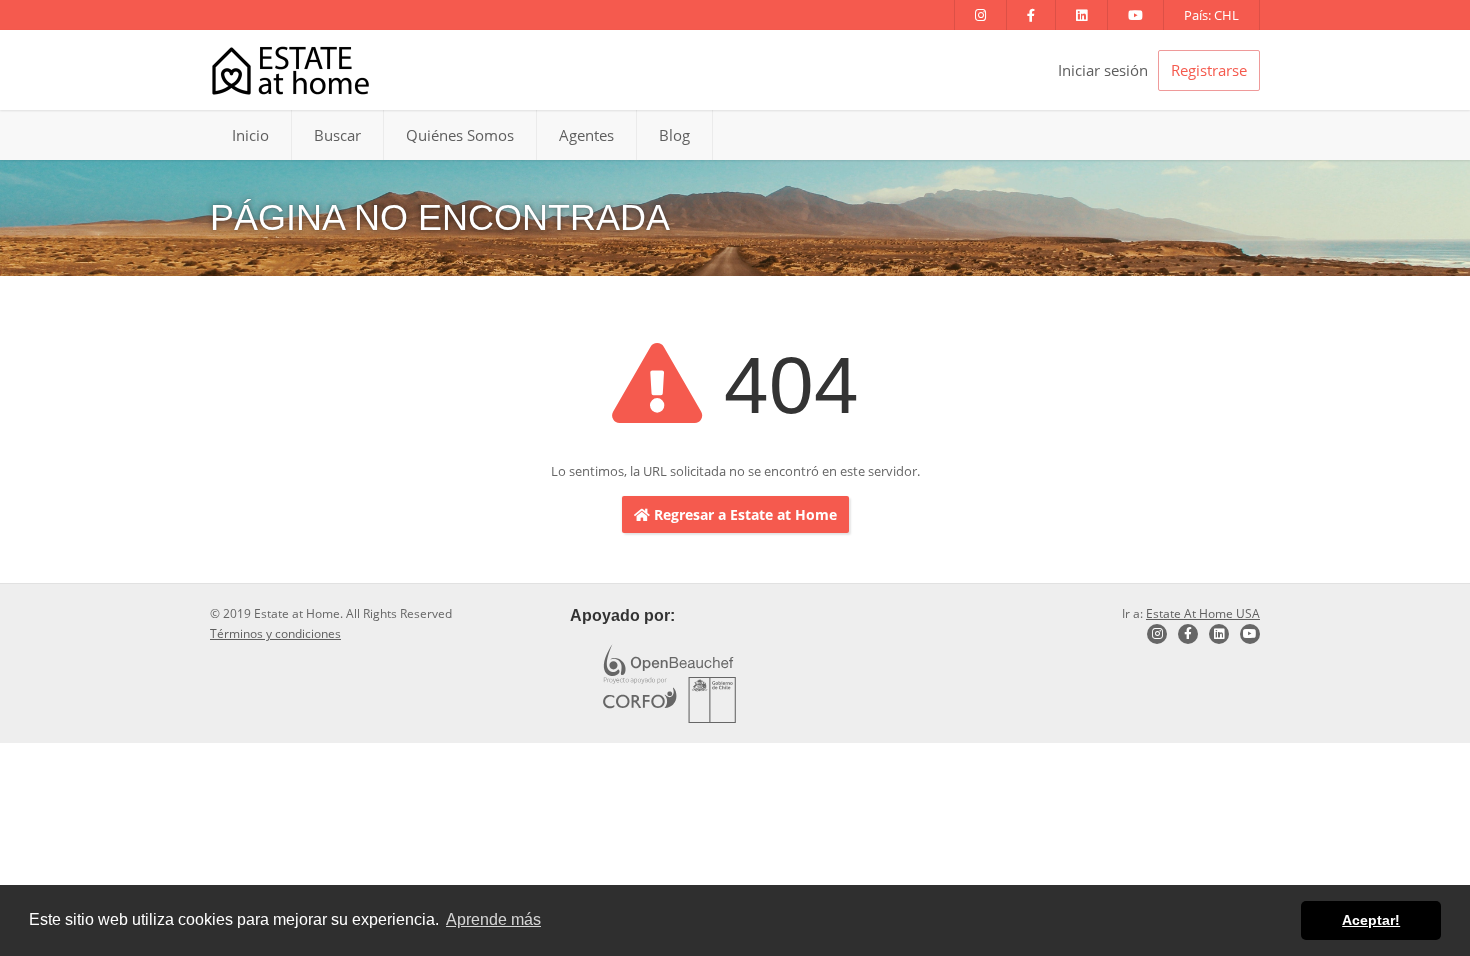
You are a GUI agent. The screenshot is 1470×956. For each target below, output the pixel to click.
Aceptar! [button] (1371, 920)
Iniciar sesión (1103, 70)
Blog (674, 135)
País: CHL (1211, 15)
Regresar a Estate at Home (743, 514)
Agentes (586, 135)
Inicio (250, 135)
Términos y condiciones (275, 633)
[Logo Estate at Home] (290, 70)
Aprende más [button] (493, 919)
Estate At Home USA (1203, 613)
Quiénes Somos (460, 135)
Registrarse (1209, 70)
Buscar (337, 135)
